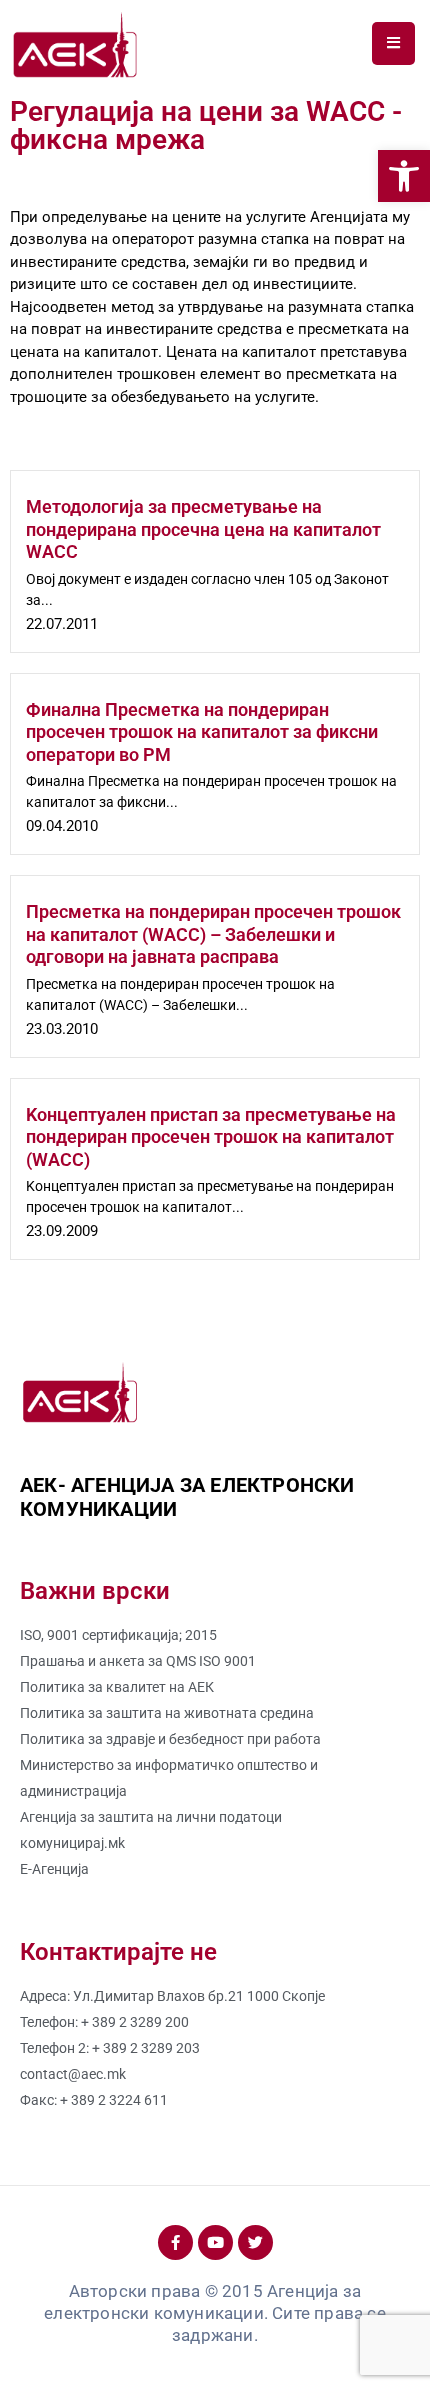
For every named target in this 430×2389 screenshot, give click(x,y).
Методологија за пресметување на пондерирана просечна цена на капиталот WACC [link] (203, 529)
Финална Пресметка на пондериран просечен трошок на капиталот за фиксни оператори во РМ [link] (202, 732)
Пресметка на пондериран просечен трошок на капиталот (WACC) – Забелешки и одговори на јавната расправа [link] (213, 934)
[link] (404, 176)
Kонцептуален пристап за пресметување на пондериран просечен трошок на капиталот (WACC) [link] (211, 1137)
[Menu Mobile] (393, 43)
